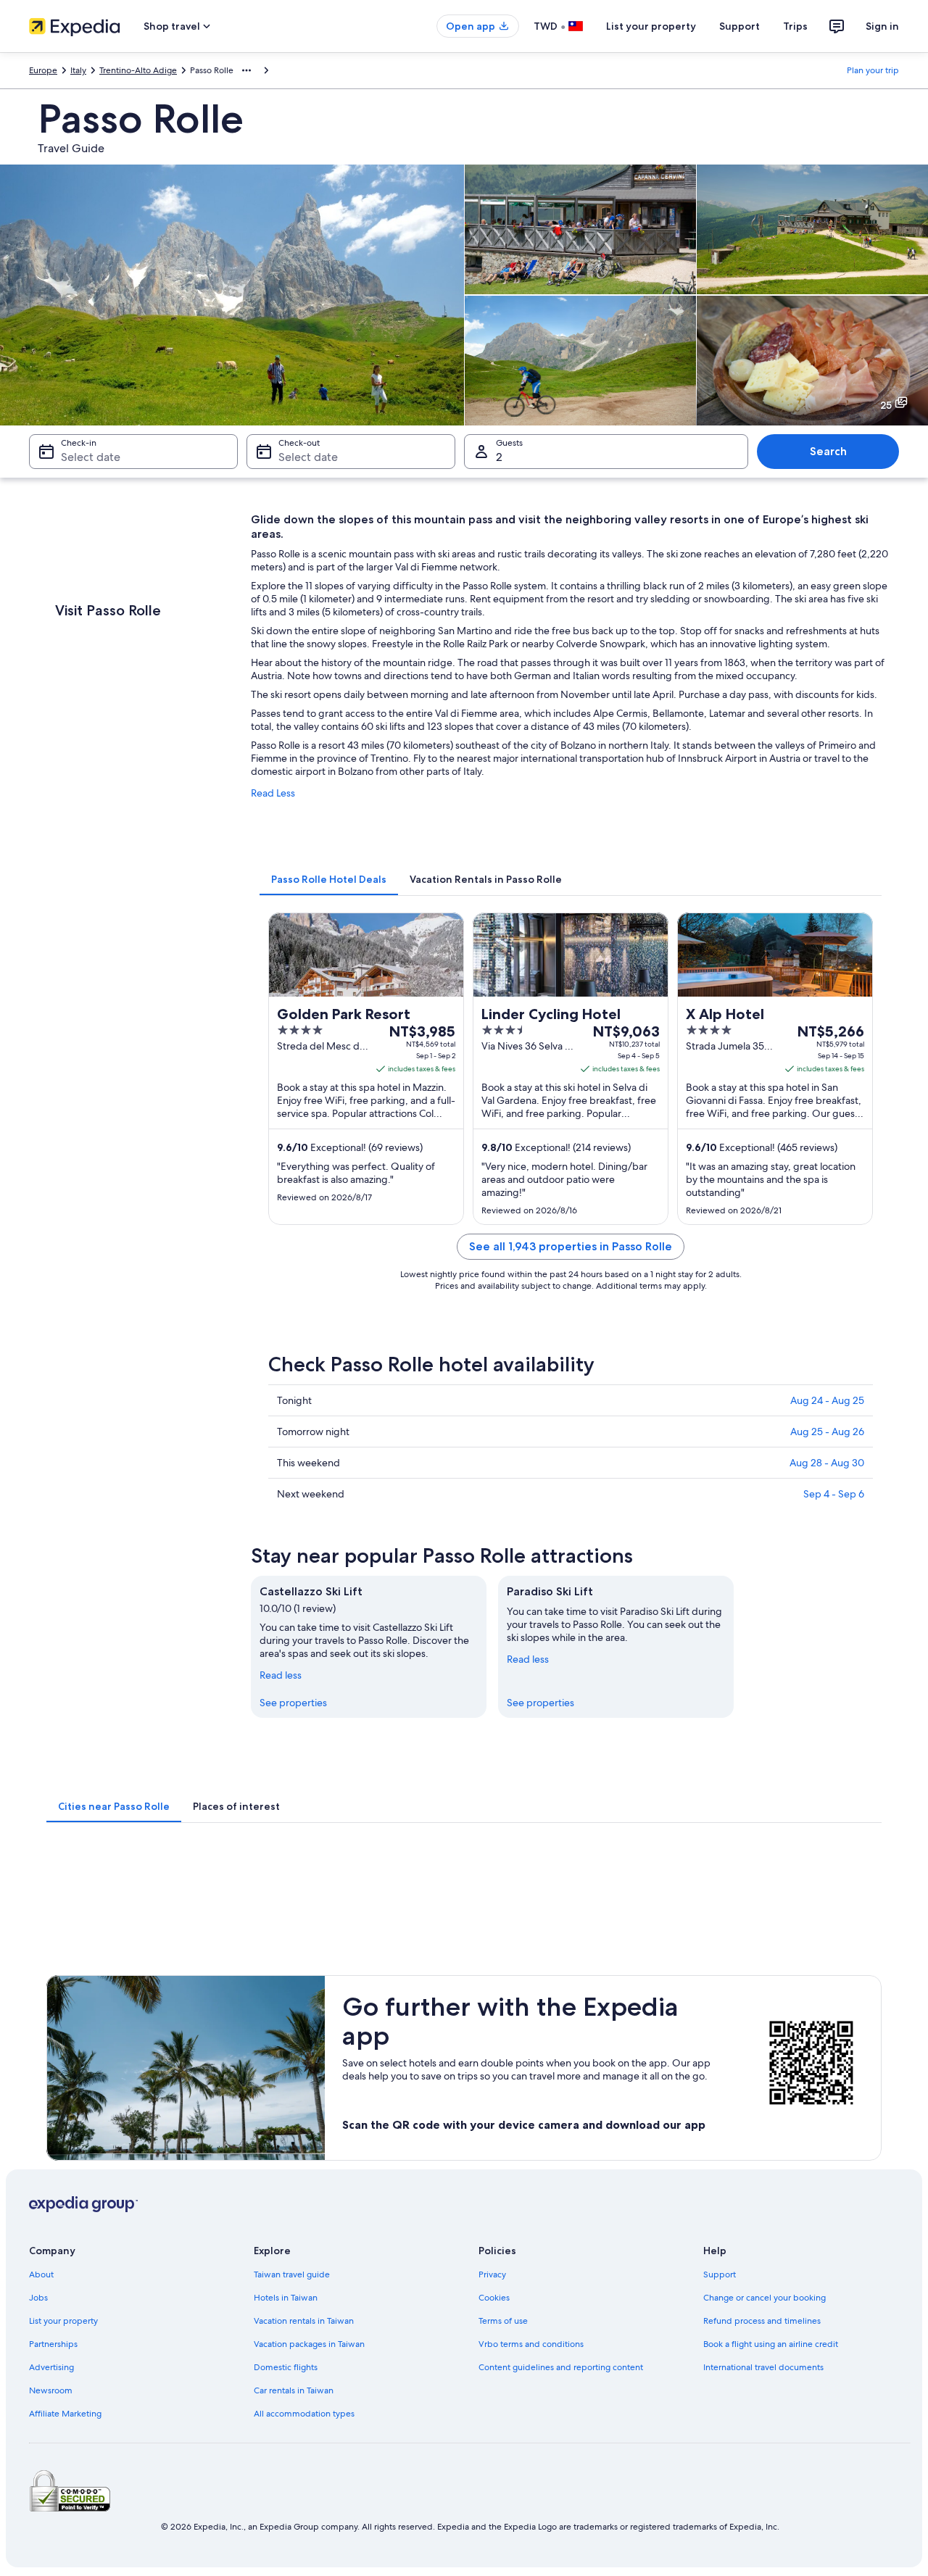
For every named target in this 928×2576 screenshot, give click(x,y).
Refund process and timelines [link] (762, 2321)
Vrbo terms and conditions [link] (531, 2344)
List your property (651, 26)
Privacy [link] (492, 2274)
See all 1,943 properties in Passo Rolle (571, 1246)
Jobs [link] (38, 2298)
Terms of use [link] (503, 2321)
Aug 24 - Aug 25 (827, 1400)
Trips (795, 26)
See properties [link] (293, 1703)
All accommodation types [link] (304, 2414)
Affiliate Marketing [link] (65, 2414)
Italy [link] (78, 70)
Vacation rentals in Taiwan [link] (304, 2321)
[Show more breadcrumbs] (246, 70)
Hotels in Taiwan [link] (286, 2298)
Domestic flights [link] (286, 2367)
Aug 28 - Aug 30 (827, 1463)
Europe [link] (43, 70)
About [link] (41, 2274)
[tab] (329, 879)
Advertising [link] (51, 2367)
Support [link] (720, 2274)
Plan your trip (873, 70)
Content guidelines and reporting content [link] (561, 2367)
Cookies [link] (494, 2298)
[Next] (890, 1647)
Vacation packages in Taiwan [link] (309, 2344)
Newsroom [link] (51, 2390)
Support (739, 26)
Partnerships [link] (53, 2344)
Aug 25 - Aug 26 (827, 1432)
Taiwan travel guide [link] (292, 2274)
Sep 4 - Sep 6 (834, 1494)
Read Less (273, 793)
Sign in (882, 26)
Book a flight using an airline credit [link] (771, 2344)
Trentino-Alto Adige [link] (138, 70)
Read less (281, 1675)
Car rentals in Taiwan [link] (294, 2390)
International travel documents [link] (763, 2367)
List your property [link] (63, 2321)
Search (828, 451)
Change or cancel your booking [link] (765, 2298)
